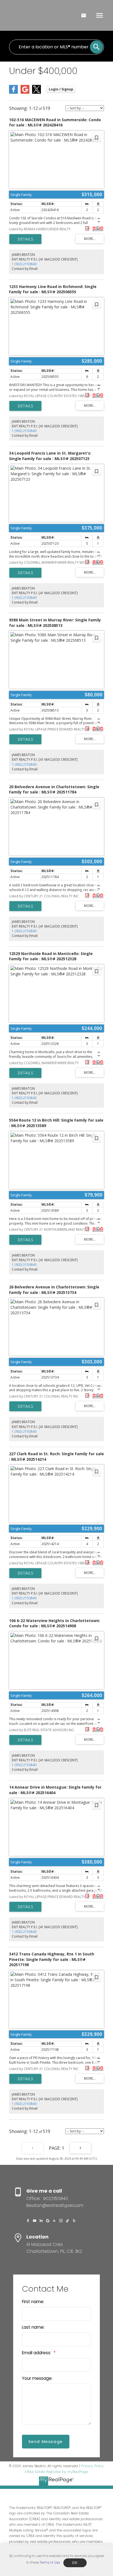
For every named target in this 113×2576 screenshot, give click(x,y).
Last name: (33, 2327)
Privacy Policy (92, 2466)
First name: (33, 2302)
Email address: (37, 2353)
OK (75, 2563)
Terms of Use (50, 2562)
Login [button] (61, 89)
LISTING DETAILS (25, 239)
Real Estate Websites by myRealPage (57, 2472)
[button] (28, 2221)
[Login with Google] (25, 92)
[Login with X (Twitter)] (36, 92)
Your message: (37, 2378)
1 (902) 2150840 (24, 264)
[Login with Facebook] (13, 92)
